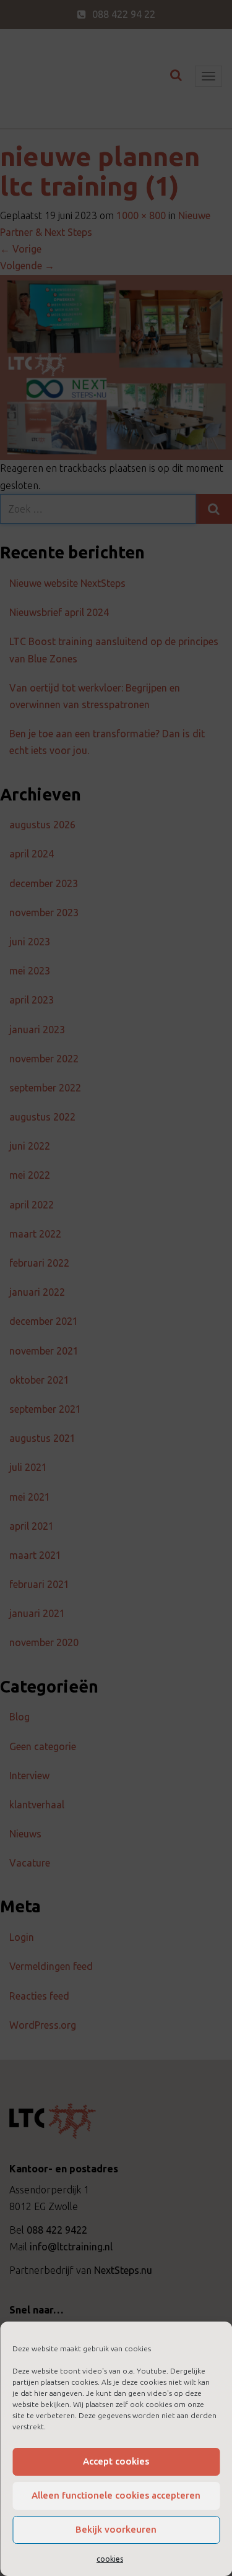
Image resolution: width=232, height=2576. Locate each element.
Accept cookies (116, 2461)
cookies (110, 2559)
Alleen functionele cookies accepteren (116, 2495)
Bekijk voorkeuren (116, 2529)
